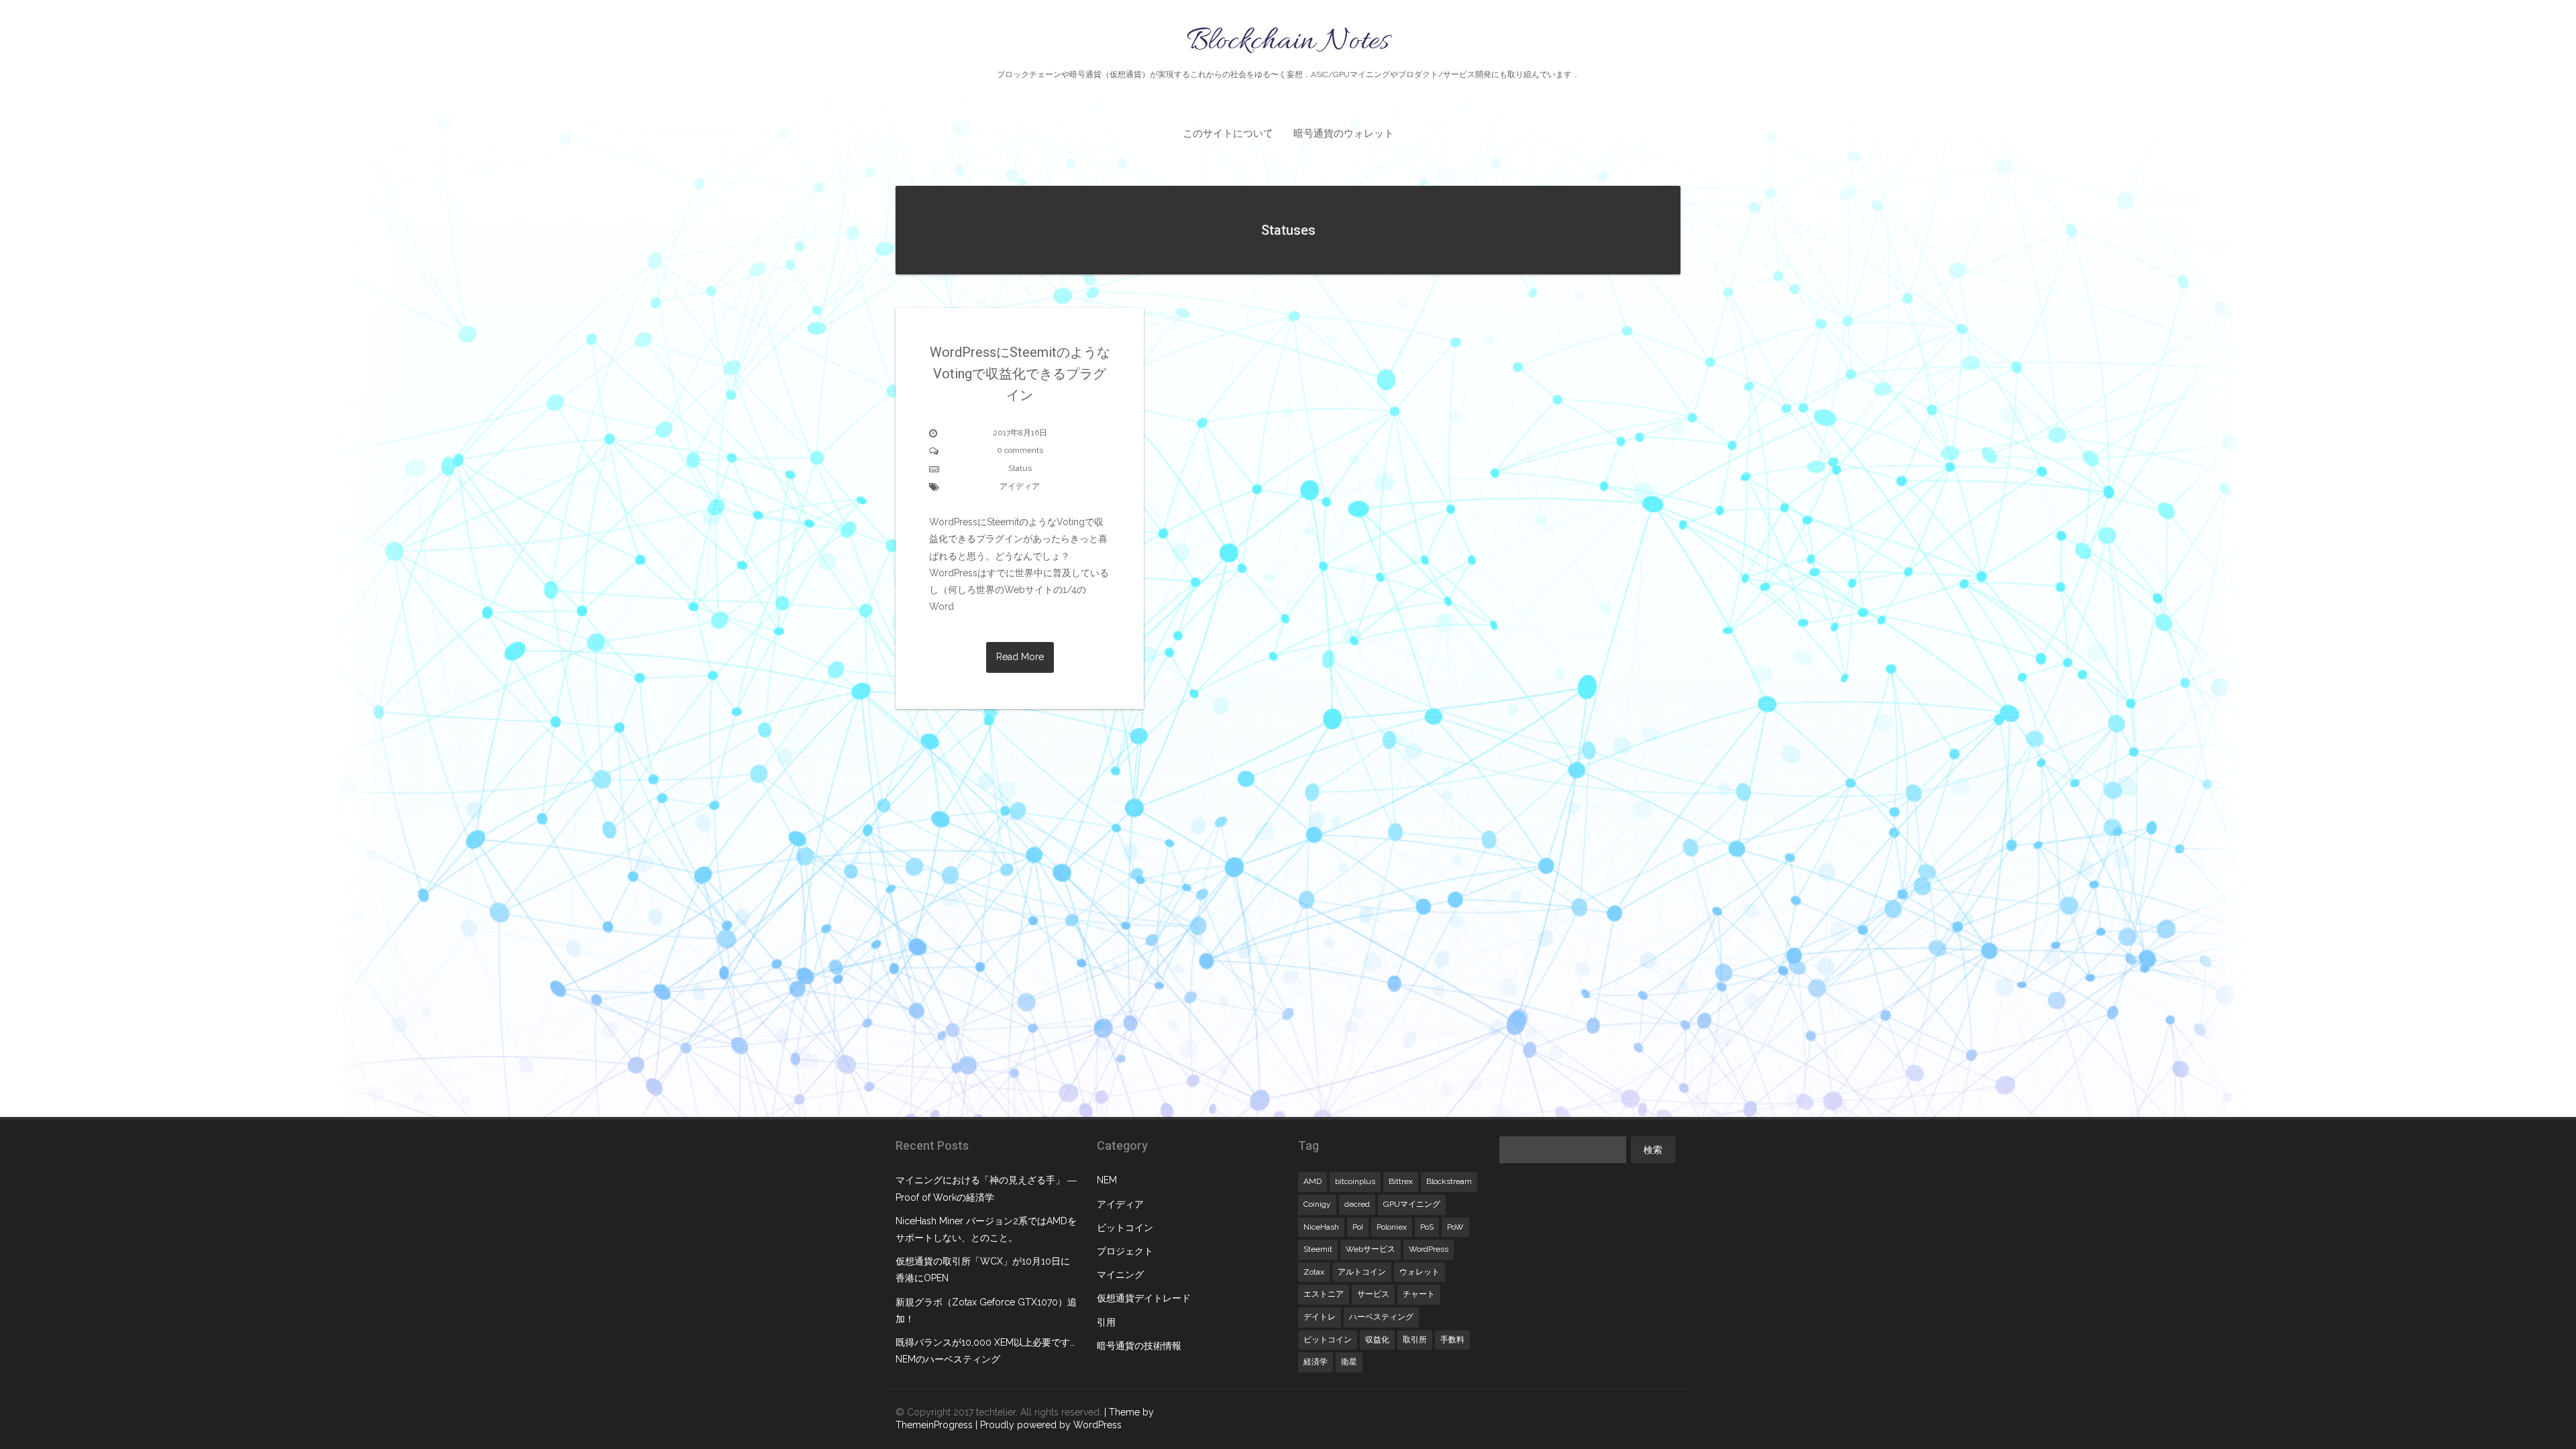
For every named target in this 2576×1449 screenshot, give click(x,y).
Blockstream (1449, 1181)
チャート (1419, 1294)
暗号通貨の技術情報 (1139, 1346)
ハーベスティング (1381, 1317)
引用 (1106, 1322)
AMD (1312, 1181)
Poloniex (1392, 1227)
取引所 (1415, 1340)
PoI (1358, 1227)
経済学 (1316, 1362)
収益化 (1377, 1340)
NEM (1107, 1180)
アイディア (1020, 486)
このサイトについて (1228, 133)
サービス (1373, 1294)
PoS (1427, 1227)
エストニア (1324, 1294)
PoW (1455, 1227)
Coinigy (1317, 1204)
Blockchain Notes (1288, 50)
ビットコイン (1125, 1228)
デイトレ (1320, 1317)
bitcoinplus (1355, 1181)
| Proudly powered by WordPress (1049, 1425)
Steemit (1318, 1249)
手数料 (1452, 1340)
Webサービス (1371, 1249)
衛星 (1349, 1362)
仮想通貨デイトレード (1144, 1298)
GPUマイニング (1412, 1204)
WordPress (1429, 1249)
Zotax (1314, 1272)
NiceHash (1321, 1227)
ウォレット (1419, 1272)
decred (1357, 1204)
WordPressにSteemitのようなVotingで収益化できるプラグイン (1020, 374)
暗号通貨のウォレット (1344, 133)
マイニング (1120, 1275)
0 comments (1020, 450)
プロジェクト (1125, 1251)
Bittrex (1401, 1181)
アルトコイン (1362, 1272)
